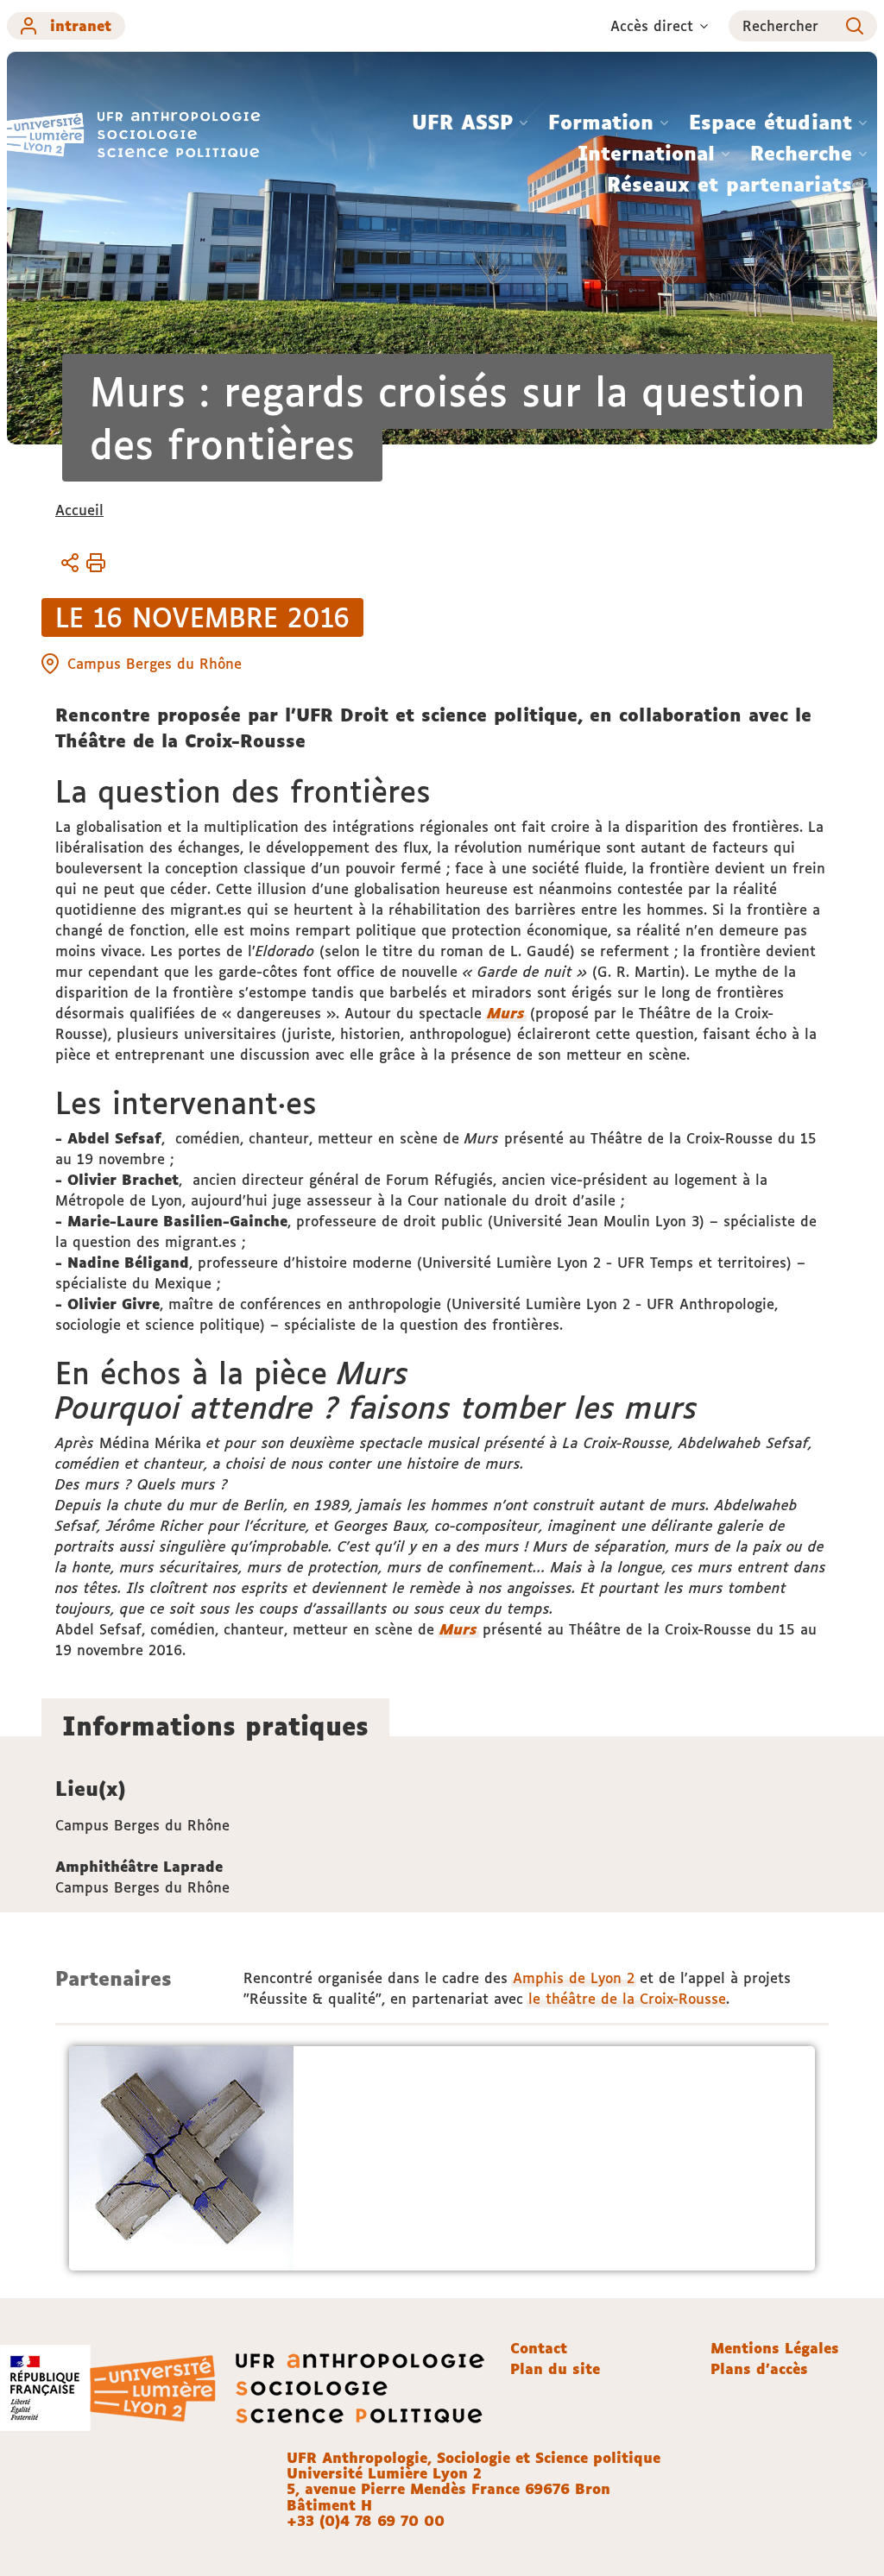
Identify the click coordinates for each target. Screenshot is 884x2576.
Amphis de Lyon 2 (574, 1978)
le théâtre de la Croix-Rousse (627, 1999)
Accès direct (652, 26)
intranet (81, 26)
